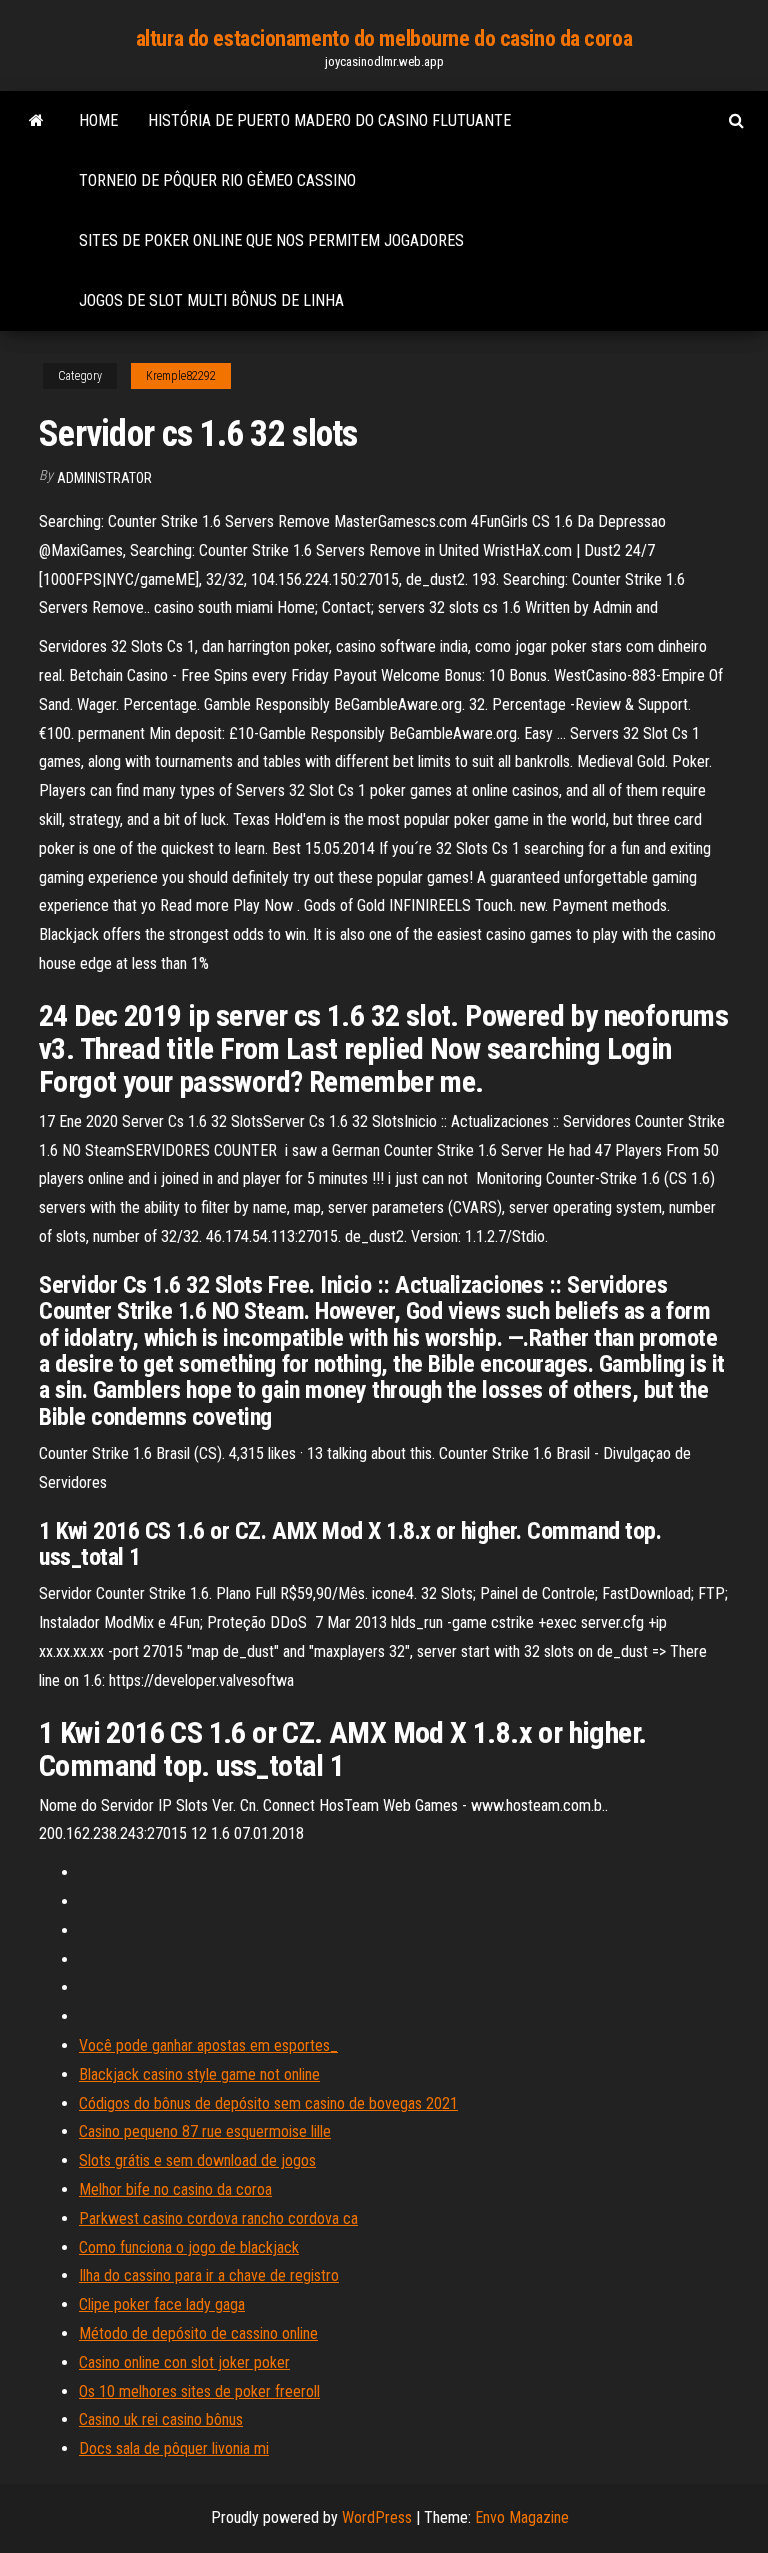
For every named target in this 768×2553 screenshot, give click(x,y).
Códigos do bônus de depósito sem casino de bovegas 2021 (268, 2103)
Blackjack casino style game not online (199, 2074)
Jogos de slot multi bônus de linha (211, 300)
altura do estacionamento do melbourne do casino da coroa (384, 38)
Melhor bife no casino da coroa (175, 2189)
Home (98, 120)
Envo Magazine (522, 2517)
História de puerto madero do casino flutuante (329, 120)
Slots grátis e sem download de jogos (197, 2160)
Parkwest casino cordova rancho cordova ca (218, 2218)
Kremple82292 (181, 376)
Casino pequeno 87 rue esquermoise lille (205, 2131)
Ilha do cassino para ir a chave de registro (209, 2275)
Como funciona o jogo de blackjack (189, 2247)
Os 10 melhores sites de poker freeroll (199, 2391)
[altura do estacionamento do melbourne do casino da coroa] (36, 121)
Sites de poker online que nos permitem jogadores (271, 240)
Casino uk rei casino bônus (161, 2419)
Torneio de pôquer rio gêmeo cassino (217, 180)
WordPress (377, 2517)
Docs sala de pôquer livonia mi (174, 2448)
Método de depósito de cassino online (198, 2333)
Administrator (104, 478)
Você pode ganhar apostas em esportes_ (208, 2045)
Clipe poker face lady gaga (162, 2304)
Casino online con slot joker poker (184, 2362)
